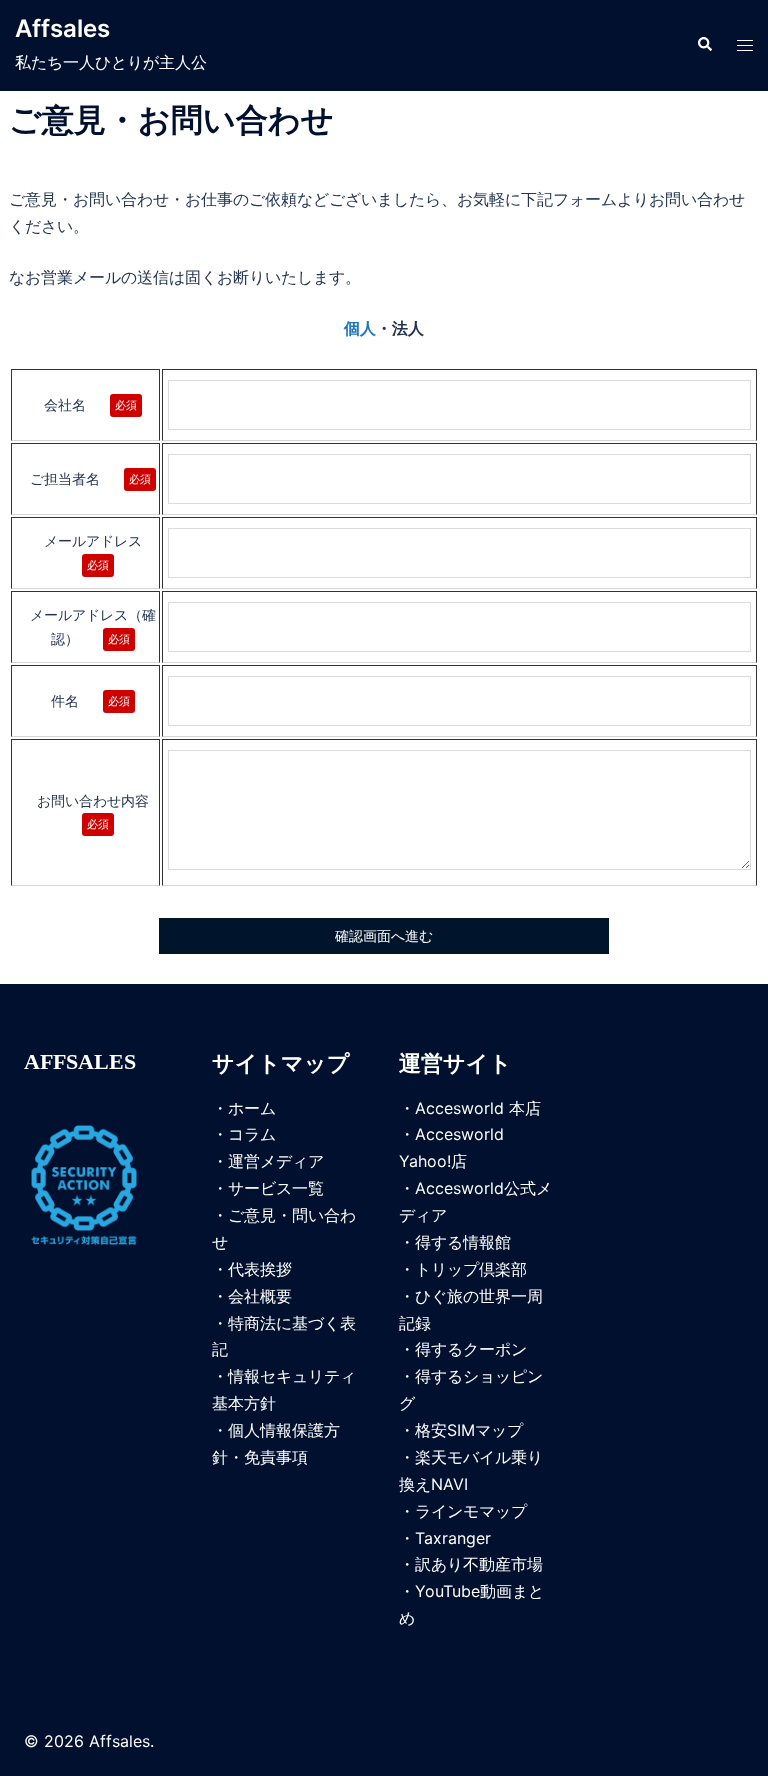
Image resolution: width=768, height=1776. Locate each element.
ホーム (252, 1108)
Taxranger (453, 1538)
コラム (252, 1134)
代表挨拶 (260, 1269)
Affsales (62, 28)
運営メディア (276, 1161)
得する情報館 (463, 1242)
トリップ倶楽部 (471, 1269)
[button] (704, 45)
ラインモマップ (471, 1511)
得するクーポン (471, 1349)
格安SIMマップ (469, 1430)
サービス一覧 (276, 1188)
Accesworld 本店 (478, 1108)
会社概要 (260, 1296)
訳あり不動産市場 (479, 1564)
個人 (360, 328)
